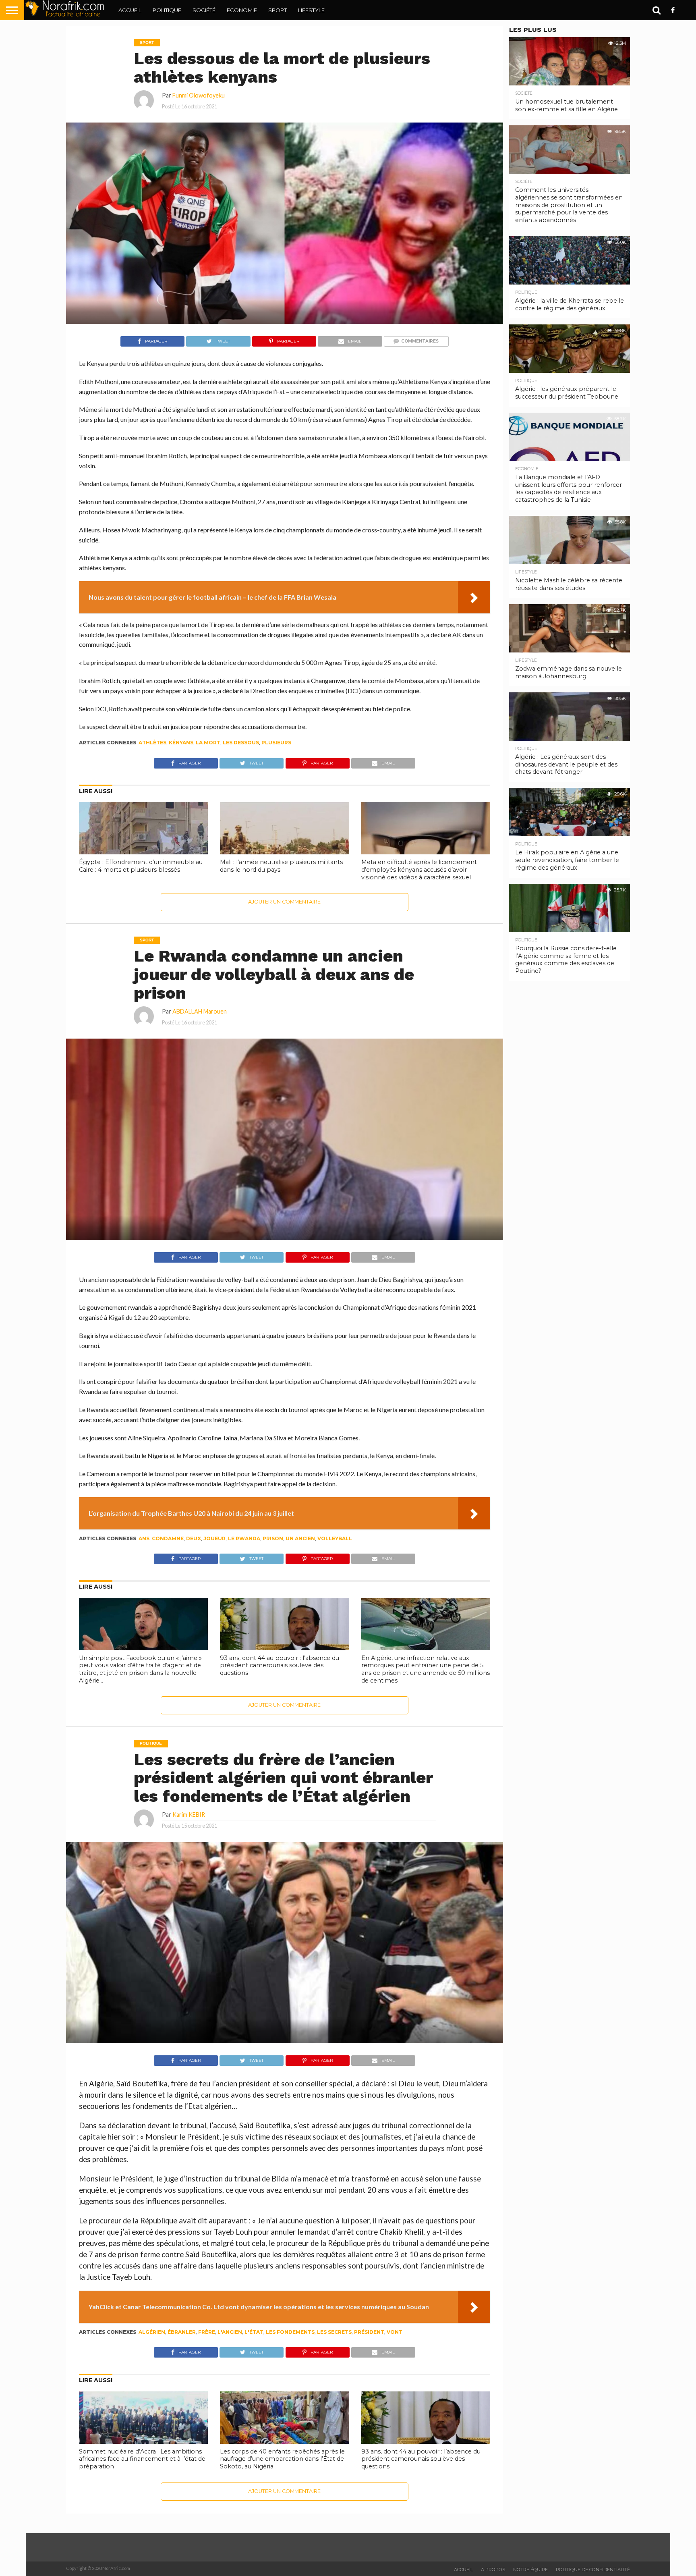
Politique (167, 10)
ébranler (182, 2332)
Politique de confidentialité (593, 2570)
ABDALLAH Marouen (200, 1011)
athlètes (152, 743)
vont (395, 2332)
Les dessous (241, 743)
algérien (152, 2332)
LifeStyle (311, 10)
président (369, 2332)
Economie (242, 10)
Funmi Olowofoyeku (199, 95)
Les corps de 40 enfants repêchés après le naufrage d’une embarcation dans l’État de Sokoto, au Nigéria (282, 2459)
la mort (208, 743)
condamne (168, 1538)
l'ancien (230, 2332)
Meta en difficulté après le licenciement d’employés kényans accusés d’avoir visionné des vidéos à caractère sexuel (419, 869)
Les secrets (334, 2332)
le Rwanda (244, 1538)
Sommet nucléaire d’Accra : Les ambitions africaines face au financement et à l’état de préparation (142, 2459)
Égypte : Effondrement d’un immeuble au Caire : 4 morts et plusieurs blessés (141, 866)
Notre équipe (530, 2570)
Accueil (130, 10)
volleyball (335, 1538)
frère (207, 2332)
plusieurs (276, 743)
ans (144, 1538)
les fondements (290, 2332)
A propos (493, 2570)
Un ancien (300, 1538)
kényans (181, 743)
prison (273, 1538)
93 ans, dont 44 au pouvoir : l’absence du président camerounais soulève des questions (280, 1665)
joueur (214, 1538)
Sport (278, 10)
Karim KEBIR (189, 1815)
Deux (194, 1538)
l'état (254, 2332)
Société (204, 10)
